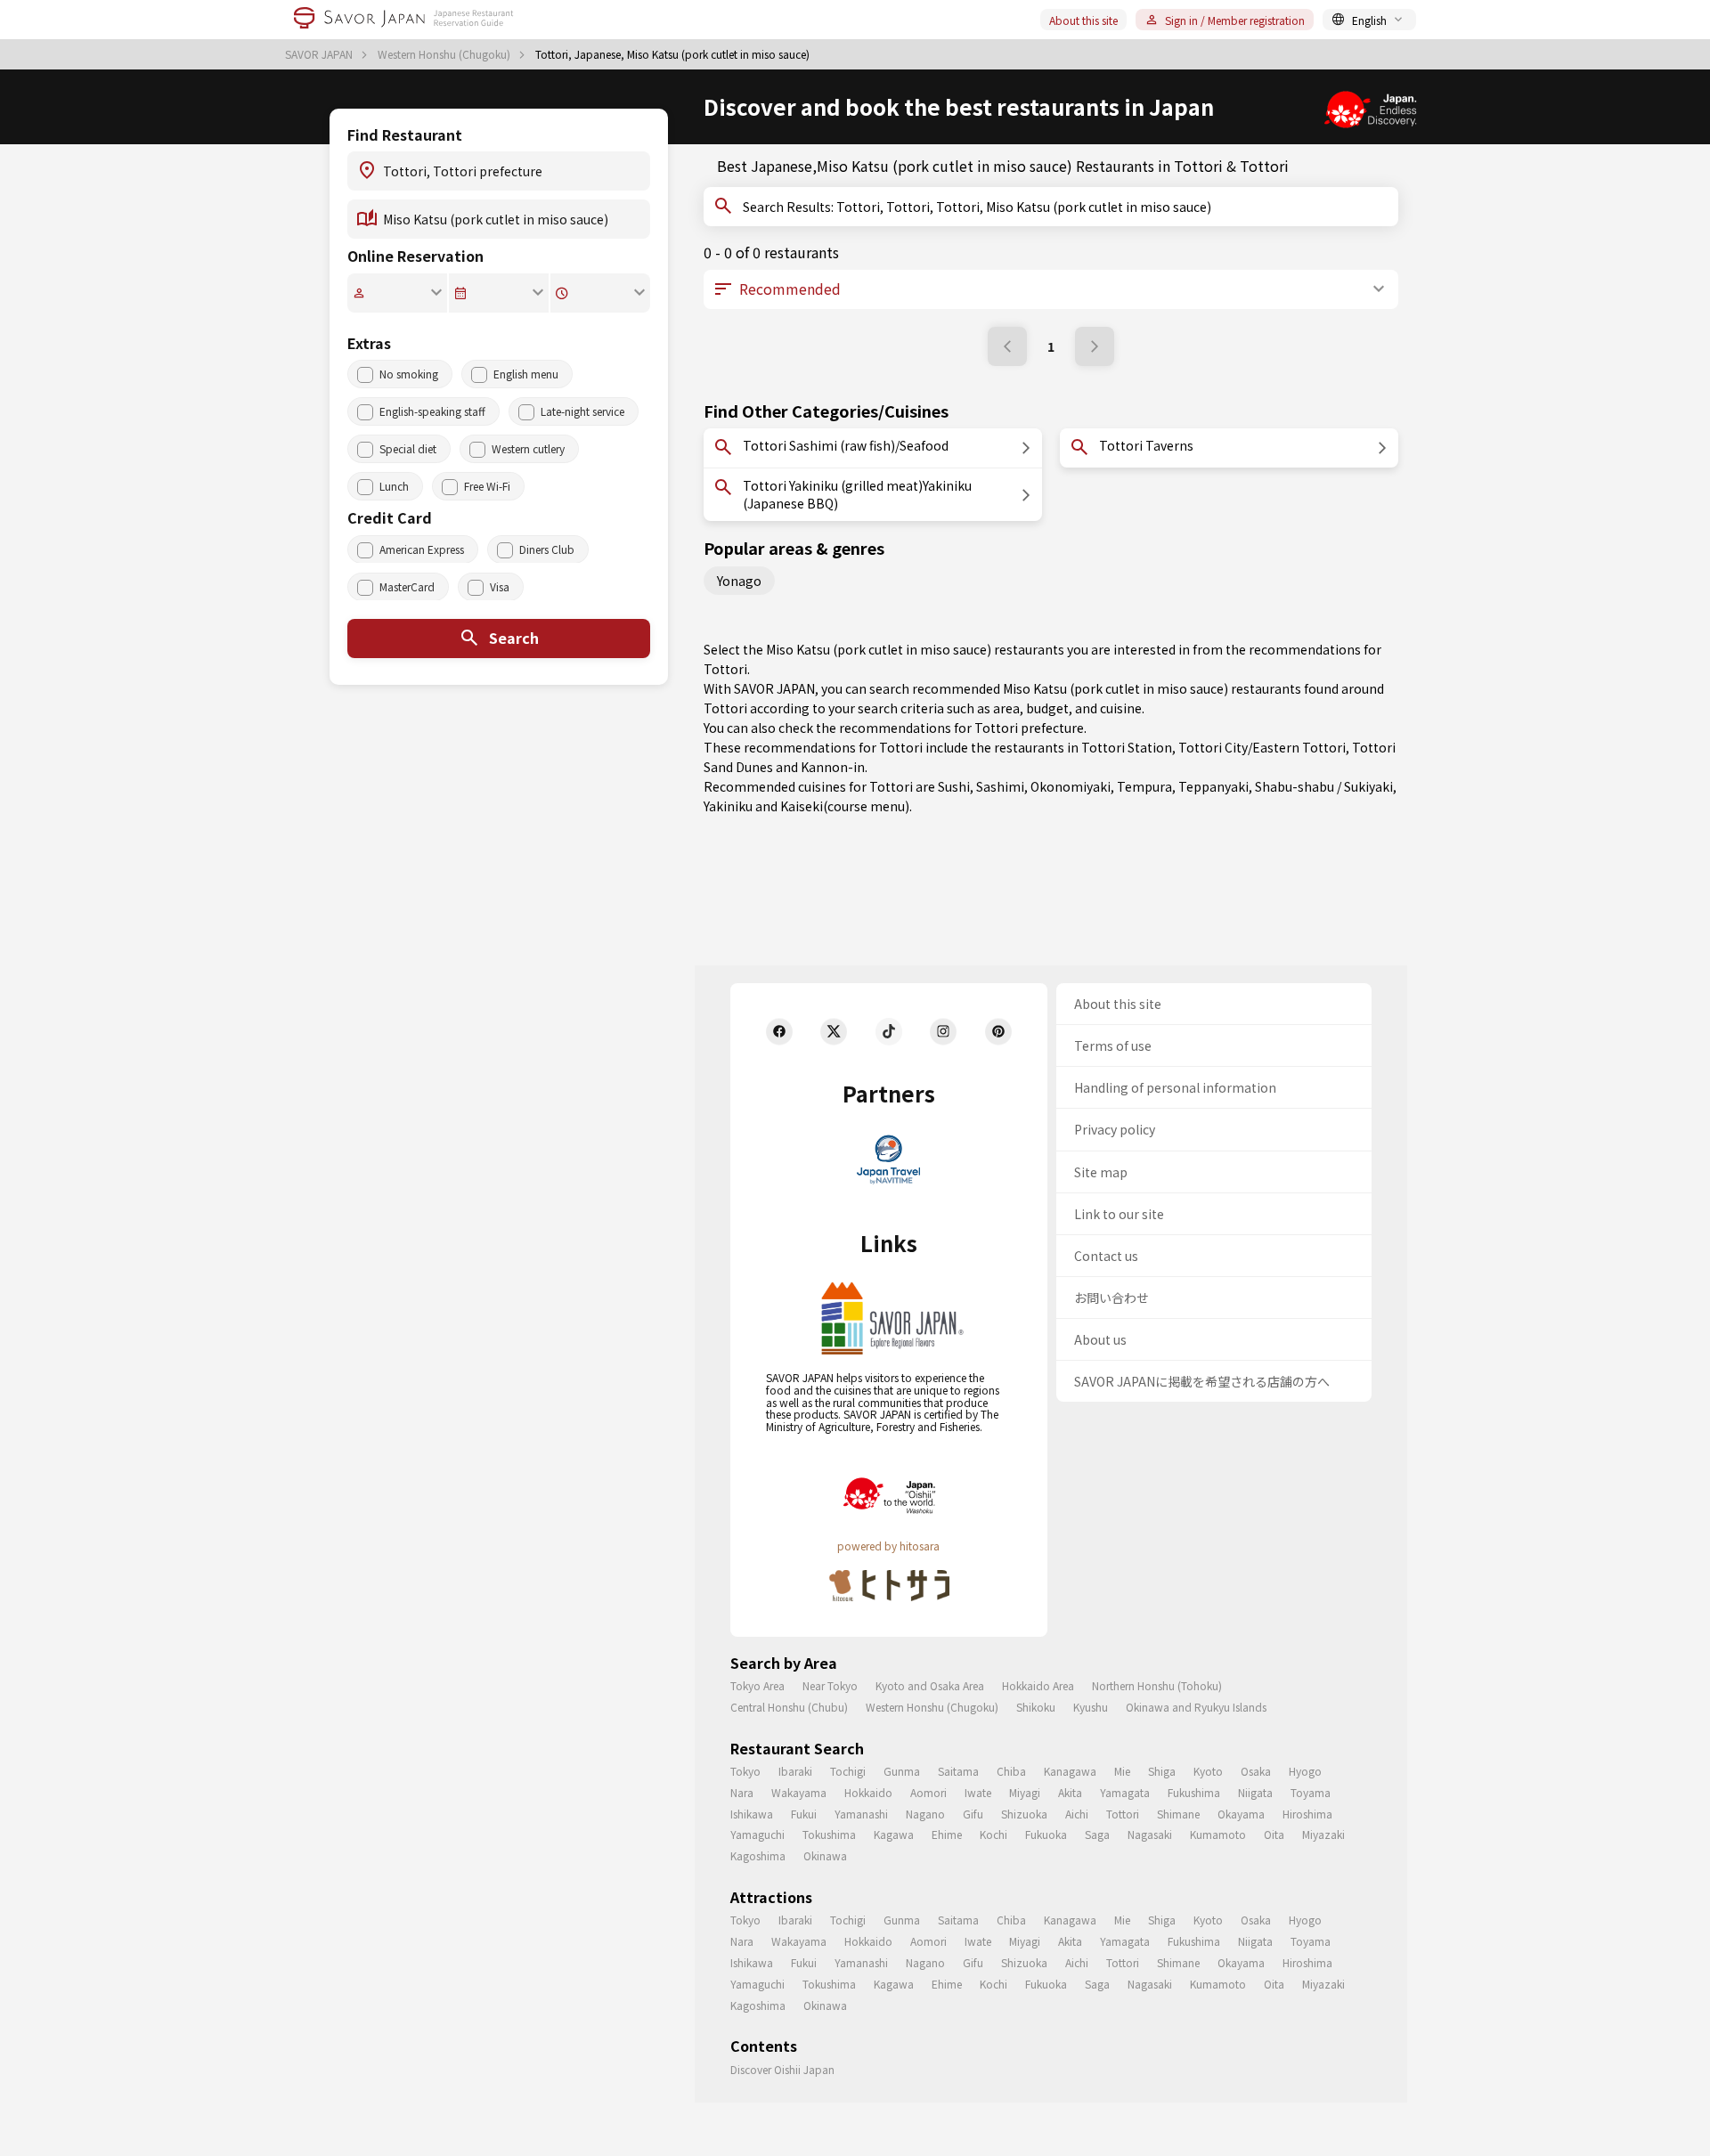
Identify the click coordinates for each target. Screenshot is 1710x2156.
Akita (1070, 1792)
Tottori (1123, 1814)
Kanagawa (1070, 1771)
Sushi (954, 786)
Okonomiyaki (1071, 786)
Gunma (902, 1771)
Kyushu (1091, 1707)
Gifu (973, 1814)
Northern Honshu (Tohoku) (1157, 1685)
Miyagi (1025, 1792)
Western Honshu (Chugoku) (445, 54)
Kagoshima (758, 1855)
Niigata (1255, 1792)
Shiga (1162, 1771)
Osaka (1256, 1771)
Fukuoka (1046, 1834)
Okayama (1241, 1814)
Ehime (947, 1834)
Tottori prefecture (1029, 728)
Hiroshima (1307, 1814)
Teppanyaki (1213, 786)
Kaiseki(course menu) (845, 806)
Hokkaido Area (1038, 1685)
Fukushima (1194, 1792)
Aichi (1077, 1814)
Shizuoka (1024, 1814)
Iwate (978, 1792)
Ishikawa (752, 1814)
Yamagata (1125, 1792)
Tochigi (848, 1771)
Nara (742, 1792)
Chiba (1011, 1771)
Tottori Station (1127, 747)
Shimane (1178, 1814)
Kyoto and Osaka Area (930, 1685)
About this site (1083, 20)
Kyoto (1208, 1771)
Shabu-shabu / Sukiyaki (1324, 786)
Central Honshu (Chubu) (789, 1707)
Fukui (804, 1814)
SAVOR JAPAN (320, 54)
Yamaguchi (757, 1834)
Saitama (958, 1771)
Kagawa (894, 1834)
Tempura (1144, 786)
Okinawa (825, 1855)
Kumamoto (1218, 1834)
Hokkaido (868, 1792)
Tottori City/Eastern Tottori (1262, 747)
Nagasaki (1150, 1834)
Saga (1097, 1834)
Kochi (993, 1834)
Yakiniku (728, 806)
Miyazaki (1323, 1834)
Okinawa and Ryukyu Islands (1196, 1707)
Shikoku (1036, 1707)
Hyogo (1305, 1771)
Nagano (925, 1814)
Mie (1122, 1771)
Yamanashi (861, 1814)
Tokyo (745, 1771)
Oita (1274, 1834)
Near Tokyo (830, 1685)
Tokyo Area (757, 1685)
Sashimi (1000, 786)
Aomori (928, 1792)
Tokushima (829, 1834)
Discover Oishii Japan (782, 2069)
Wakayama (799, 1792)
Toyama (1311, 1792)
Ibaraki (795, 1771)
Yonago (739, 581)
